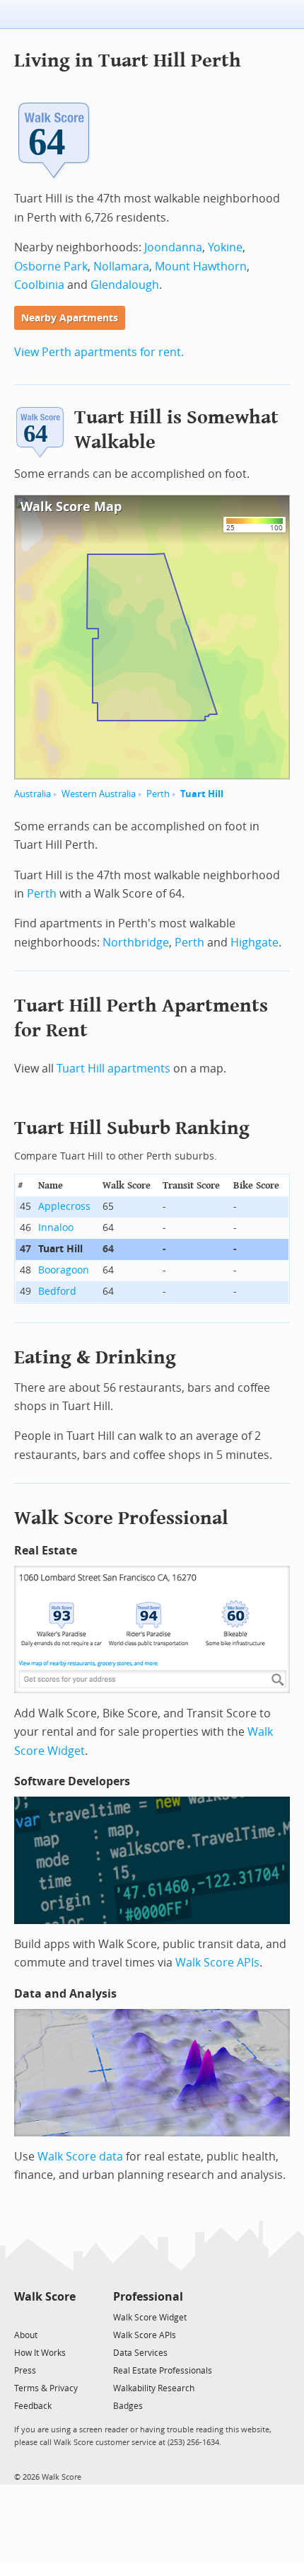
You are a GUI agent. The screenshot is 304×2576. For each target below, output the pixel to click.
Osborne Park (51, 267)
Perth (158, 794)
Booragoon (64, 1270)
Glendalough (125, 285)
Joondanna (173, 247)
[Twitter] (22, 2317)
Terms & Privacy (46, 2388)
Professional (148, 2297)
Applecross (64, 1207)
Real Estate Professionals (163, 2371)
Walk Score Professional (121, 1518)
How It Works (40, 2353)
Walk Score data (80, 2157)
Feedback (33, 2406)
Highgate (255, 943)
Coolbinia (39, 285)
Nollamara (121, 267)
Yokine (225, 247)
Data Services (140, 2353)
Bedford (57, 1292)
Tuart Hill (202, 794)
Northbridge (136, 943)
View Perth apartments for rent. (99, 352)
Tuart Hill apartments (113, 1069)
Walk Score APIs (217, 1963)
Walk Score (45, 2297)
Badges (128, 2406)
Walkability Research (154, 2388)
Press (25, 2371)
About (26, 2335)
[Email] (66, 2317)
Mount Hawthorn (201, 267)
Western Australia (99, 794)
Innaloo (56, 1228)
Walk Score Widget (150, 2318)
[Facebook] (44, 2317)
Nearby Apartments (70, 318)
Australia (33, 794)
